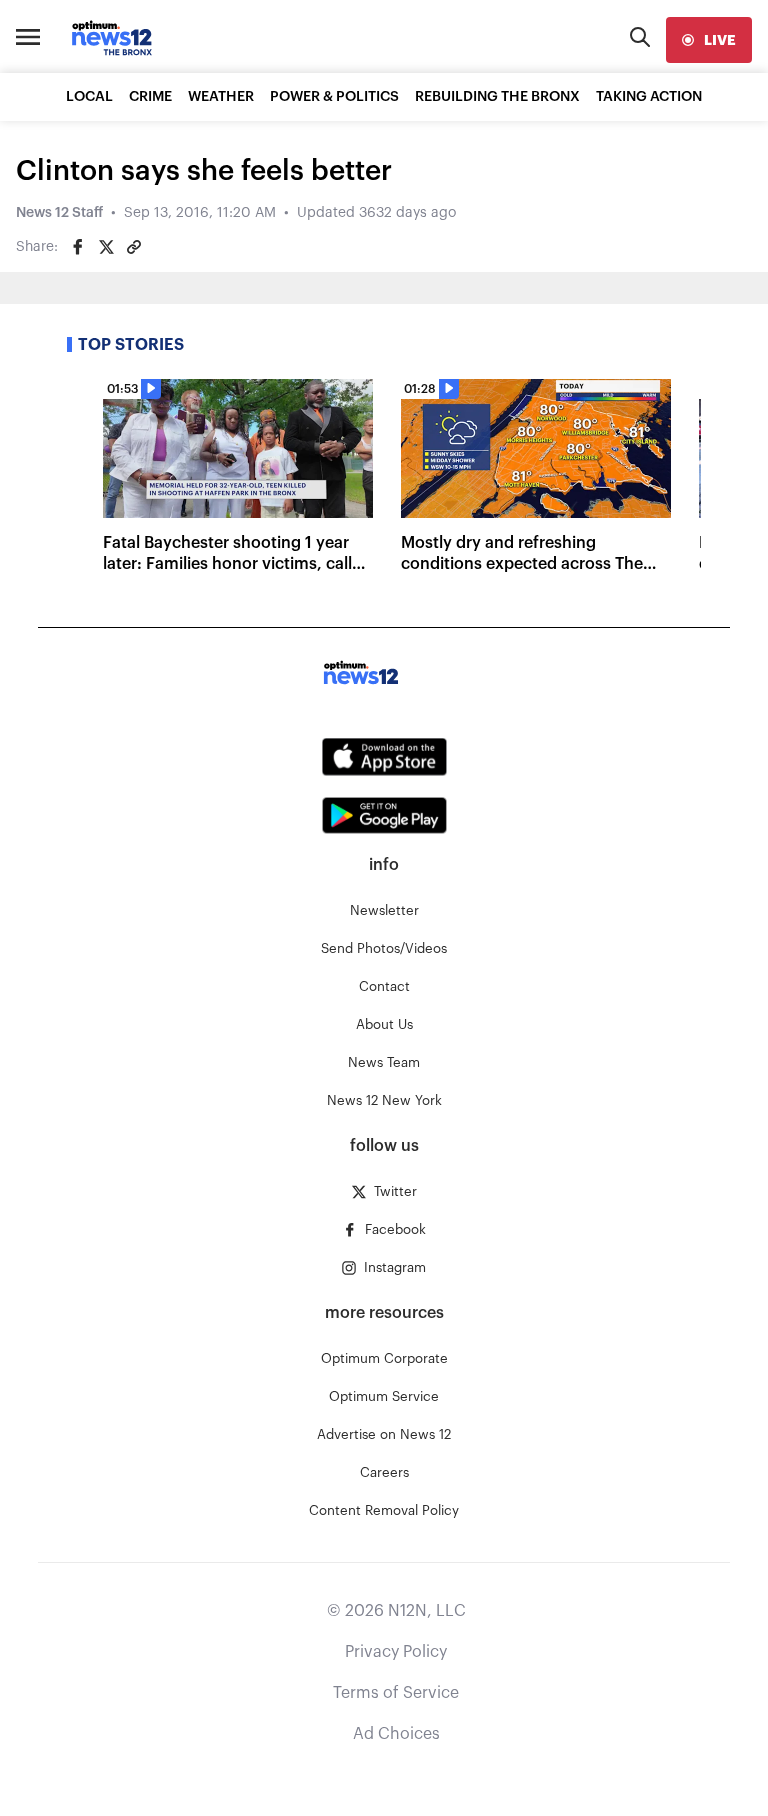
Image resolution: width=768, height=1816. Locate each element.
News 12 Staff (59, 213)
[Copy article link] (134, 247)
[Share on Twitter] (106, 247)
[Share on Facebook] (78, 247)
